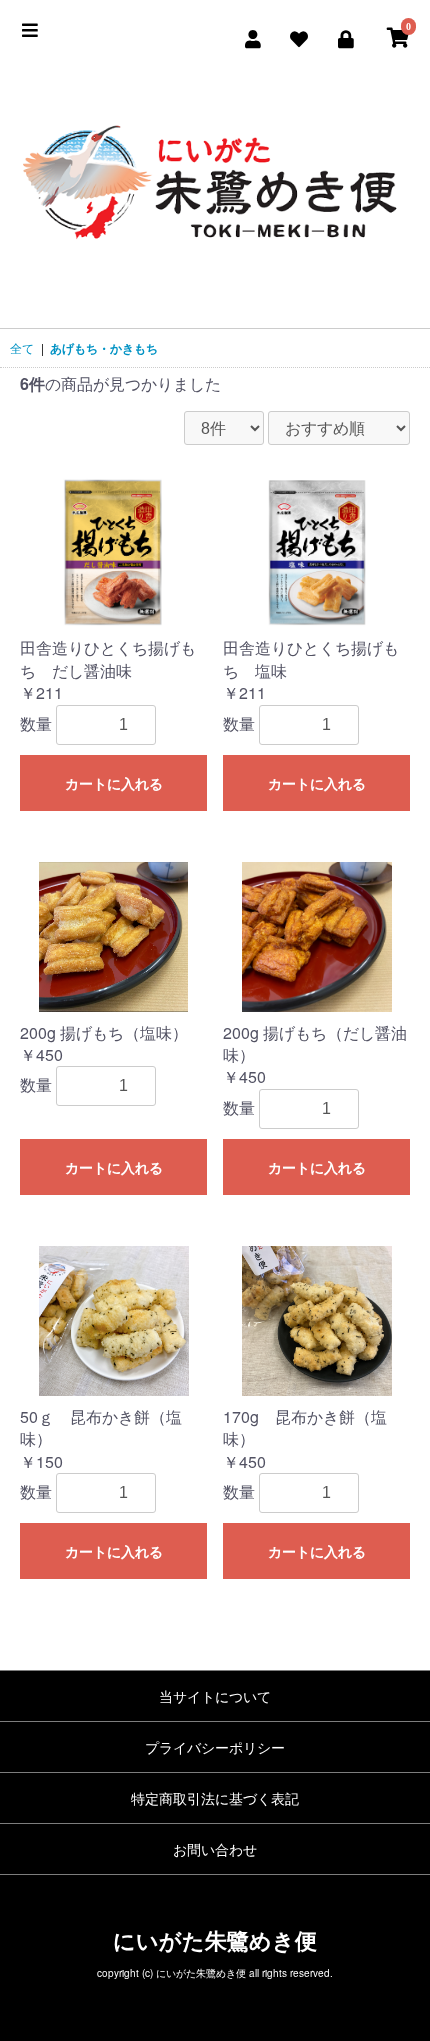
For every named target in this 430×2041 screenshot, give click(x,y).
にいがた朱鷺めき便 (215, 1940)
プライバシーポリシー (215, 1747)
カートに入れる (114, 784)
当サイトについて (215, 1696)
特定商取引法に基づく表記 (215, 1798)
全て (22, 347)
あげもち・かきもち (104, 348)
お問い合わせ (215, 1849)
